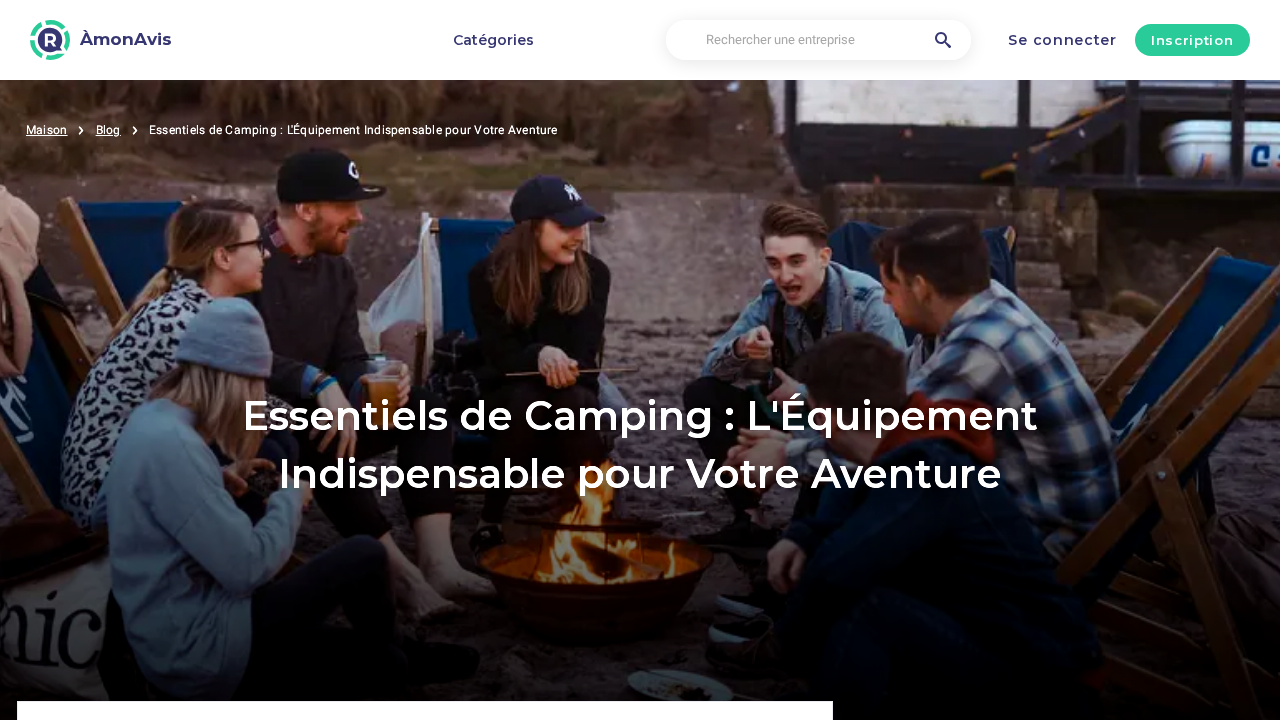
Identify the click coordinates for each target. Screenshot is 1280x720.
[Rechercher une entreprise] (943, 40)
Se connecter (1062, 40)
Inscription (1192, 40)
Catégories (493, 40)
